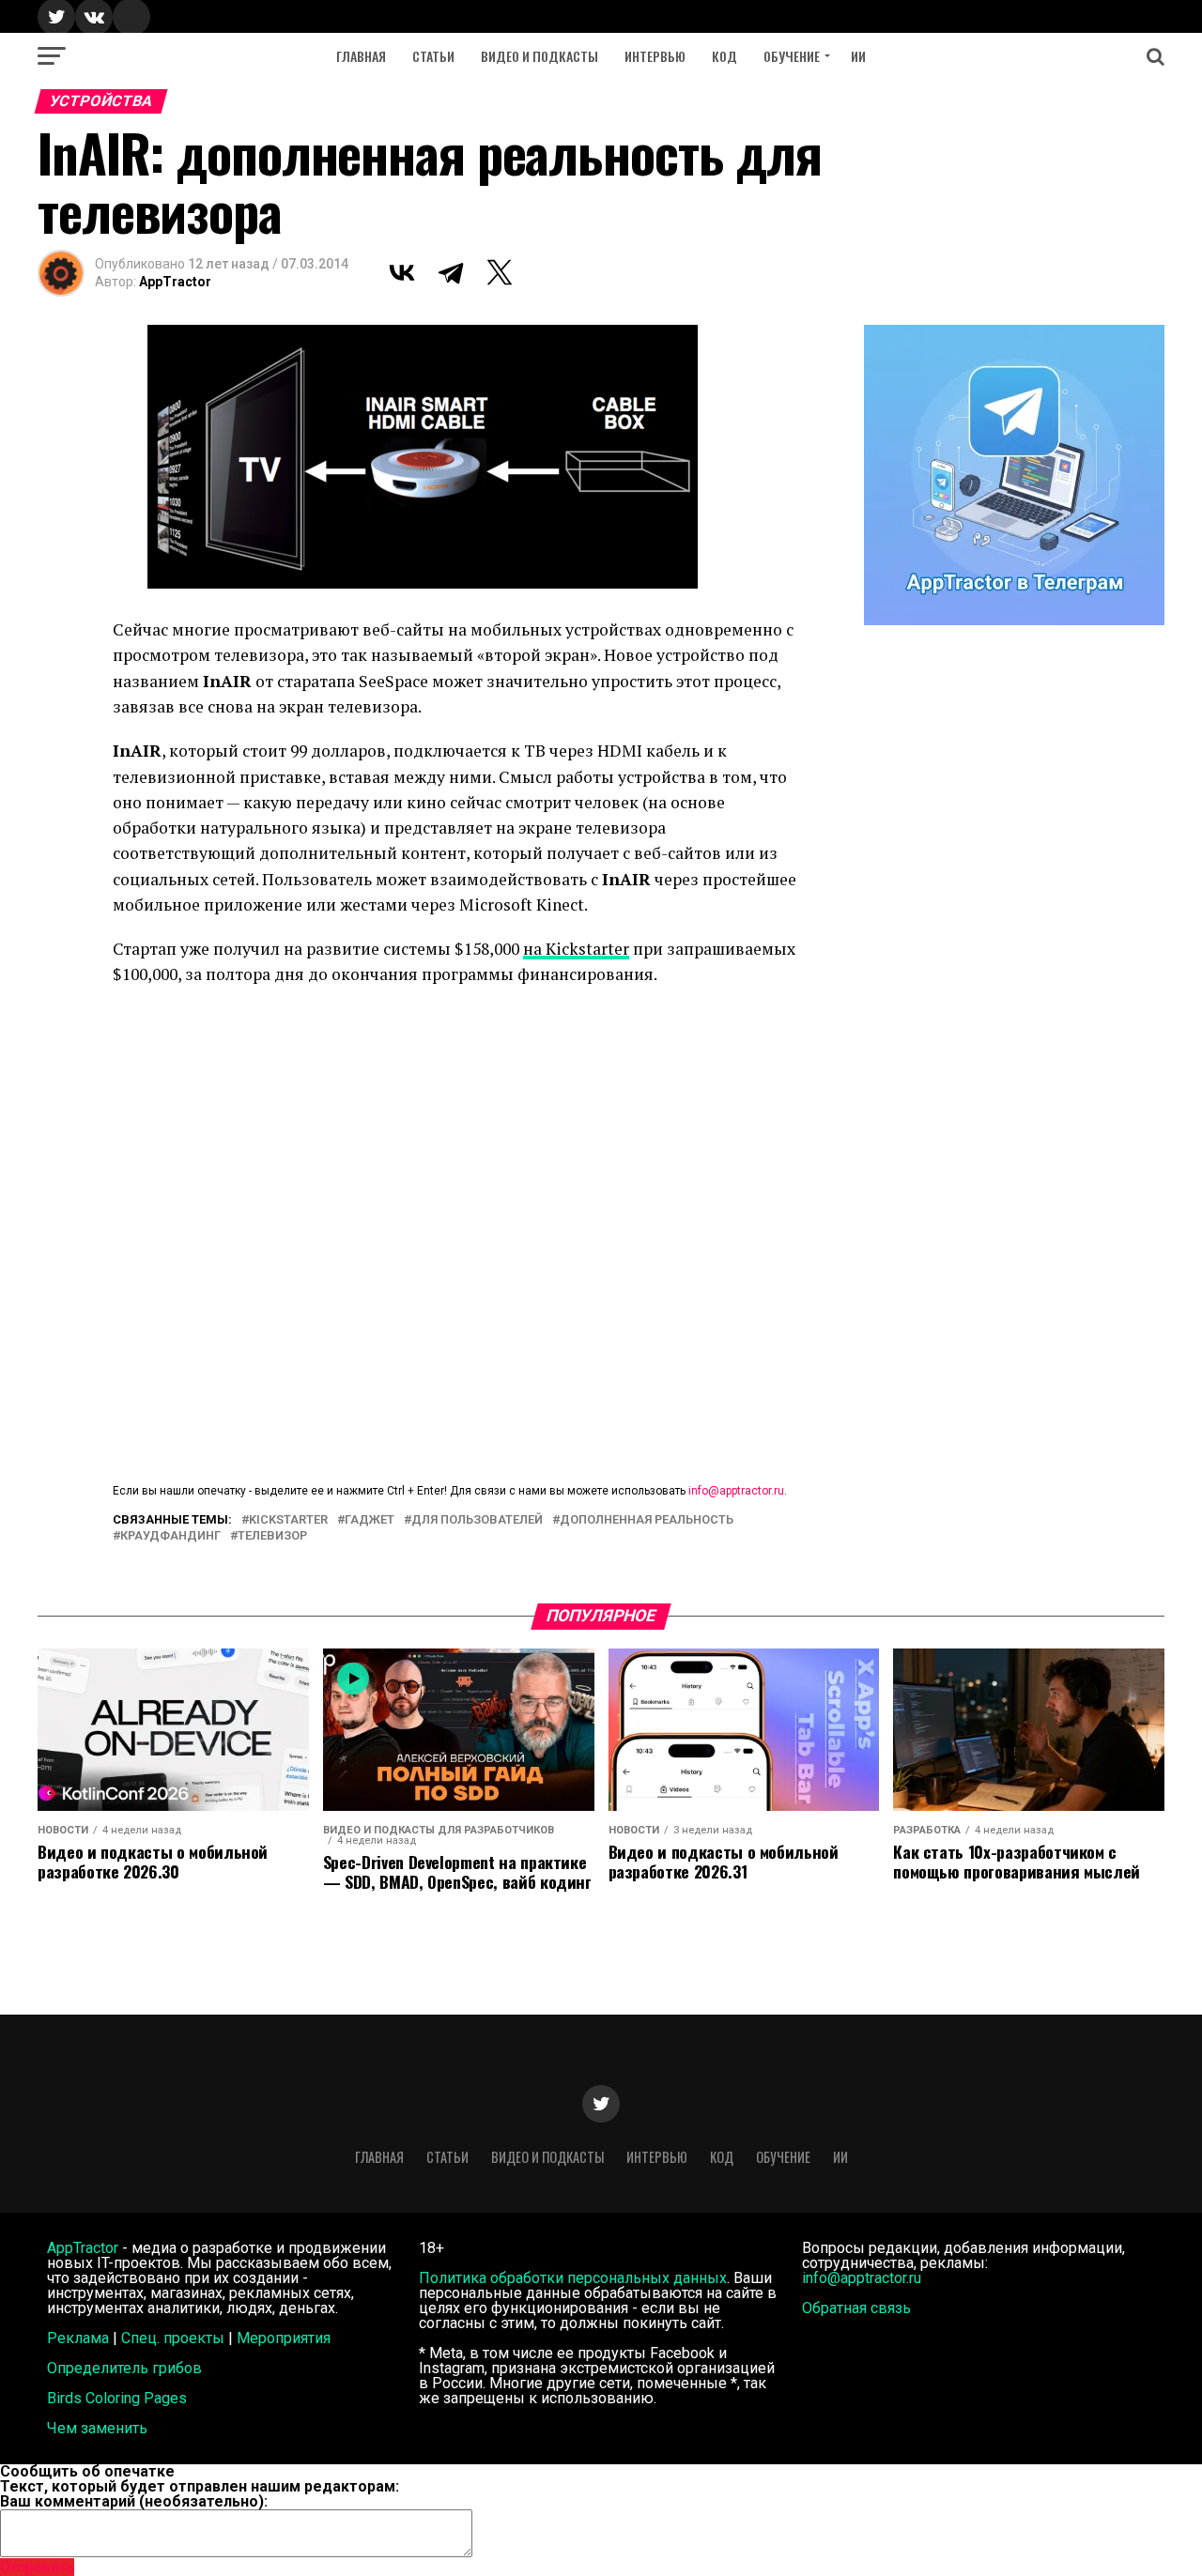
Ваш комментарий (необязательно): (134, 2501)
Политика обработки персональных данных (573, 2278)
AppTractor (175, 282)
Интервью (655, 56)
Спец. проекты (173, 2338)
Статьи (433, 56)
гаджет (370, 1520)
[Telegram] (451, 272)
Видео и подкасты (539, 56)
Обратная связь (856, 2308)
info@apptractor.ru (736, 1491)
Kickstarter (288, 1520)
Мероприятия (284, 2338)
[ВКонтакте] (402, 272)
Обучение (792, 56)
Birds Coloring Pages (117, 2398)
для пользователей (477, 1520)
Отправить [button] (37, 2567)
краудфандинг (170, 1536)
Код (724, 56)
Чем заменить (97, 2428)
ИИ (858, 56)
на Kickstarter (576, 949)
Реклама (78, 2338)
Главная (361, 56)
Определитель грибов (124, 2368)
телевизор (272, 1536)
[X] (500, 272)
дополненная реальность (647, 1520)
